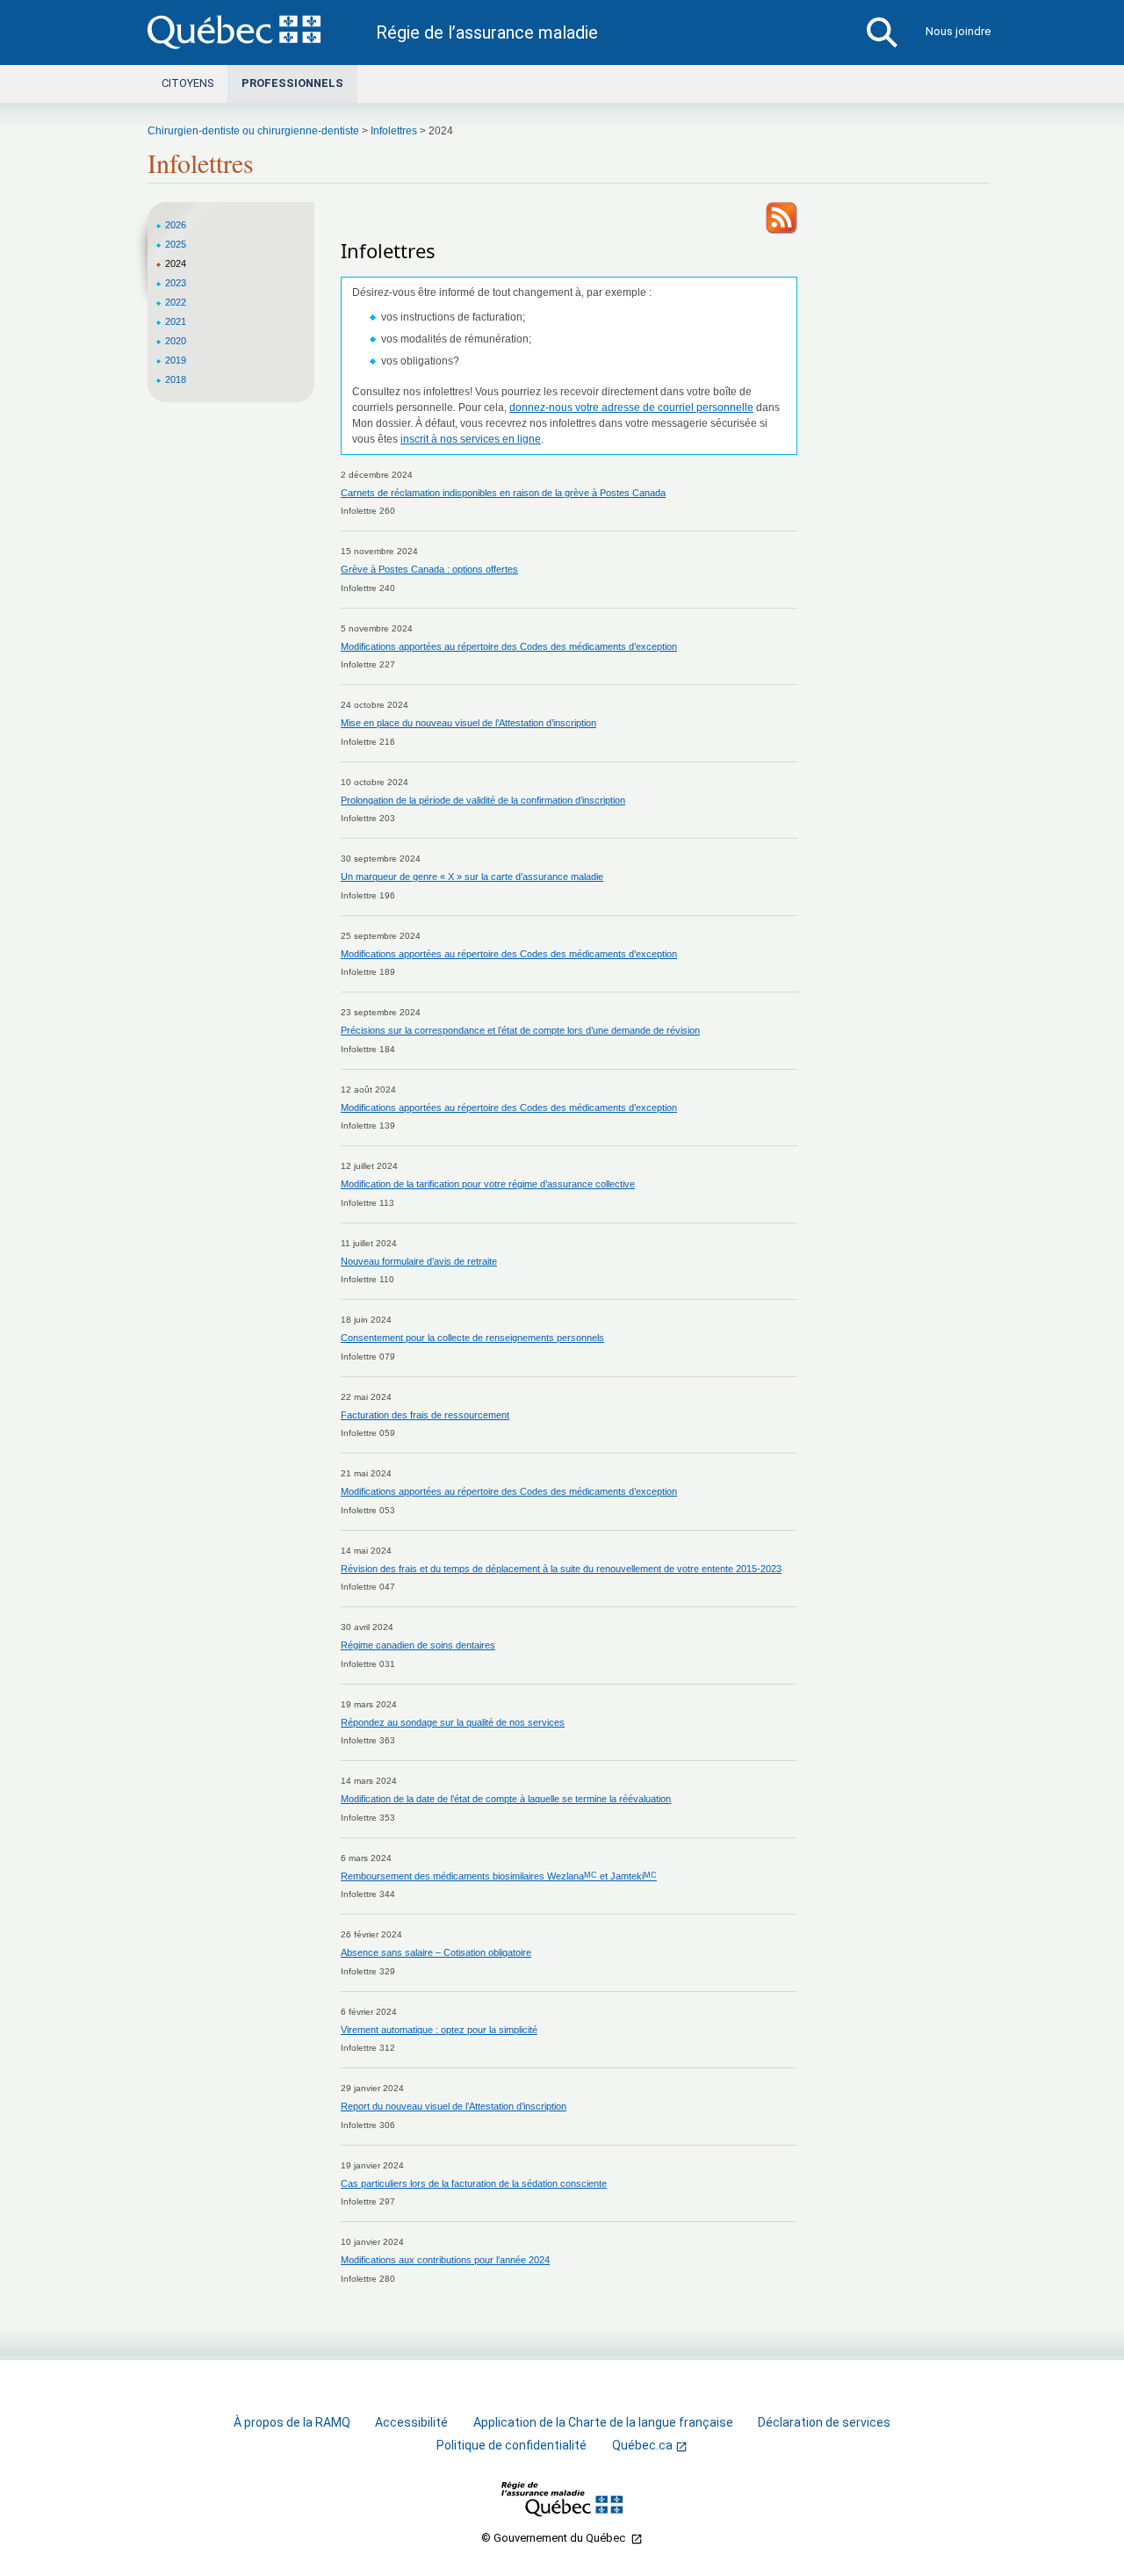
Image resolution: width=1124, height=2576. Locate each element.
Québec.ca (642, 2446)
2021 (176, 321)
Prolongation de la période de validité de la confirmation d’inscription (483, 800)
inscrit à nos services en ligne (471, 439)
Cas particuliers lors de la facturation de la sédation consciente (474, 2183)
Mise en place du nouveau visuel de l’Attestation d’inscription (468, 723)
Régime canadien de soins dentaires (418, 1645)
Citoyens (187, 83)
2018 (176, 379)
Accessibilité (411, 2422)
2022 (176, 302)
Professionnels (292, 83)
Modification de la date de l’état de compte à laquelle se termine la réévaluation (506, 1799)
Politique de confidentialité (512, 2445)
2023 (176, 283)
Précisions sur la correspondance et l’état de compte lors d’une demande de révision (520, 1030)
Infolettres (394, 131)
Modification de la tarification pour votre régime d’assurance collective (488, 1184)
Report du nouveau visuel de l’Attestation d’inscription (454, 2106)
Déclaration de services (824, 2422)
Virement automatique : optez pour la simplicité (439, 2030)
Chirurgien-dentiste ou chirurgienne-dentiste (253, 131)
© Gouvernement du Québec (555, 2538)
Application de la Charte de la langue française (603, 2422)
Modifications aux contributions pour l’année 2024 (445, 2260)
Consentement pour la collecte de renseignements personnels (472, 1338)
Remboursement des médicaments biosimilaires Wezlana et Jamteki (499, 1876)
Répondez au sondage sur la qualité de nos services (453, 1722)
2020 (176, 341)
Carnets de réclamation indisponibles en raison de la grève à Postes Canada (503, 493)
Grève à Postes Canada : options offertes (429, 569)
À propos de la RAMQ (292, 2422)
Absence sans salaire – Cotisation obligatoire (436, 1952)
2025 (176, 244)
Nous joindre (958, 31)
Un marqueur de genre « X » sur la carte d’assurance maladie (472, 877)
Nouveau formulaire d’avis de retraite (419, 1261)
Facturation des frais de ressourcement (425, 1415)
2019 (176, 360)
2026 (176, 225)
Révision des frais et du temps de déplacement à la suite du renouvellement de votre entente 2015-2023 (561, 1569)
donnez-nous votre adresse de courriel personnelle (631, 408)
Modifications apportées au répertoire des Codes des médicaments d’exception (509, 646)
